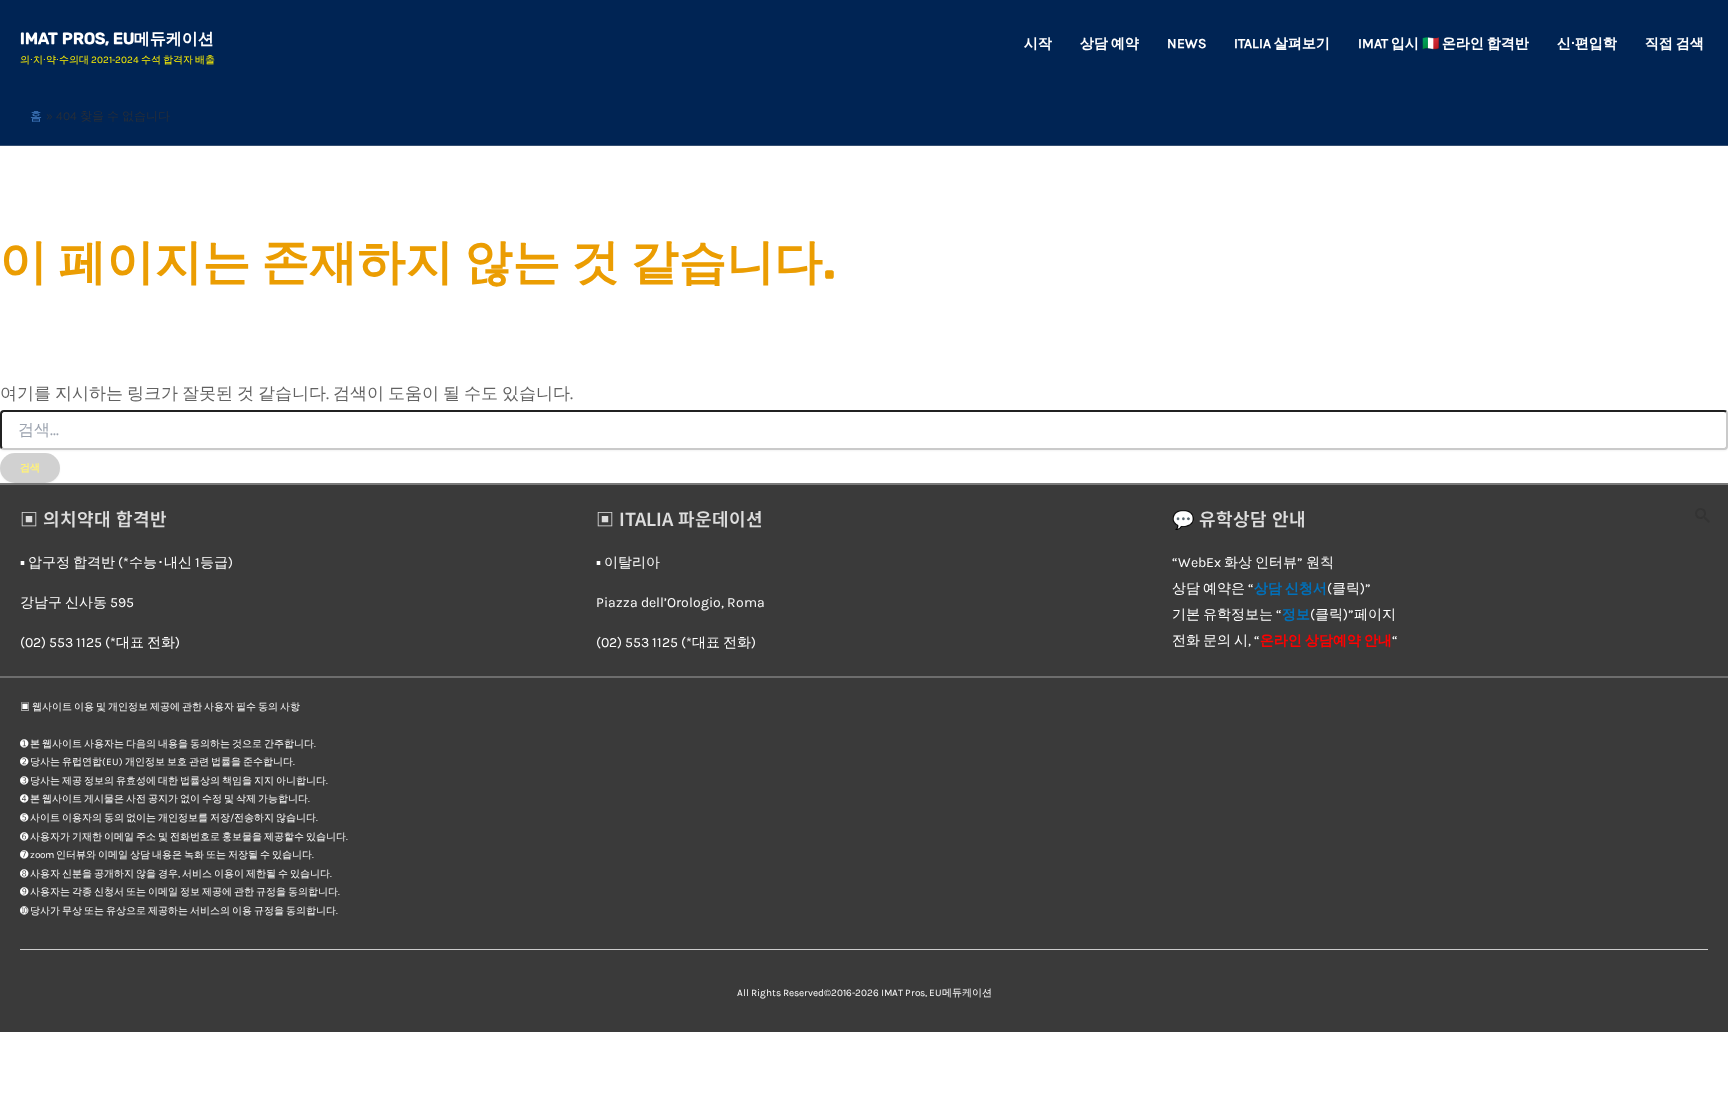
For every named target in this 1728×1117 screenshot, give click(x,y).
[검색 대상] (864, 430)
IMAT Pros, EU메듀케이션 (117, 38)
